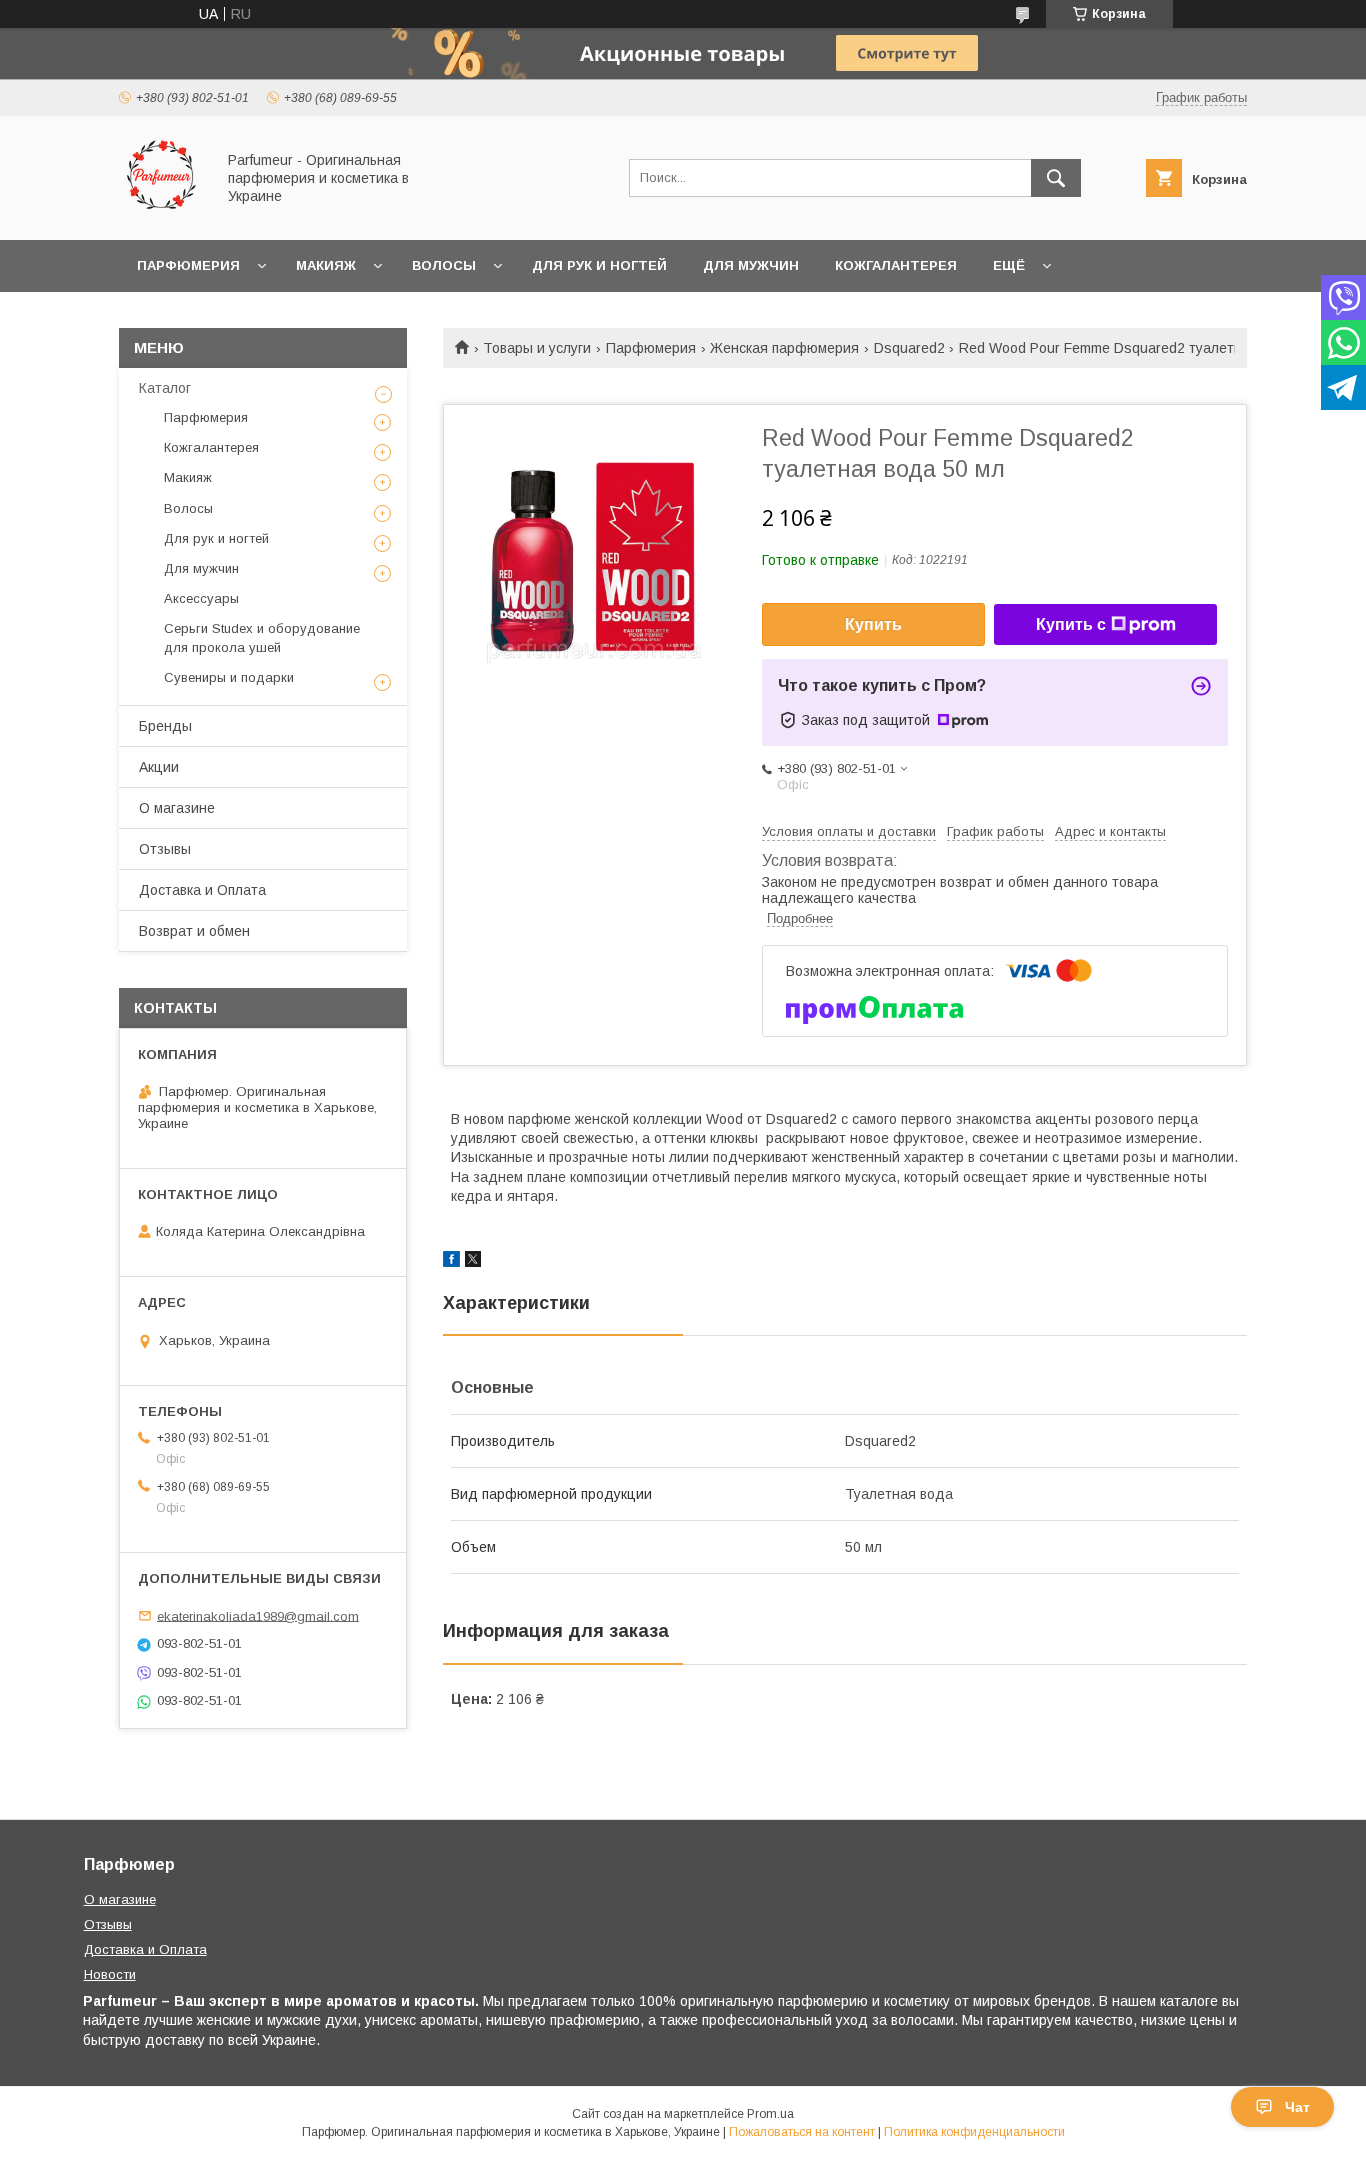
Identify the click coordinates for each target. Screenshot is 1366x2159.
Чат (1297, 2107)
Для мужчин (751, 265)
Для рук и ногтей (599, 265)
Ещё (1009, 265)
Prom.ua (770, 2114)
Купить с (1071, 624)
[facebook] (451, 1262)
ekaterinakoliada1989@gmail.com (258, 1615)
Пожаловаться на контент (802, 2132)
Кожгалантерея (896, 265)
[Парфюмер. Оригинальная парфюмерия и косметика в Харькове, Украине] (161, 214)
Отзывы (165, 849)
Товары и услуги (537, 348)
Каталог (165, 388)
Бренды (165, 726)
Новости (110, 1974)
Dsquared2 (909, 348)
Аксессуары (201, 598)
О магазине (177, 808)
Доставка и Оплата (202, 890)
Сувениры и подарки (229, 677)
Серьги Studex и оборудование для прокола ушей (262, 637)
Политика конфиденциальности (974, 2132)
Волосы (444, 265)
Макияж (326, 265)
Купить (873, 624)
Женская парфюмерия (784, 348)
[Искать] (1056, 178)
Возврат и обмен (194, 931)
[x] (473, 1262)
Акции (159, 767)
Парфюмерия (188, 265)
